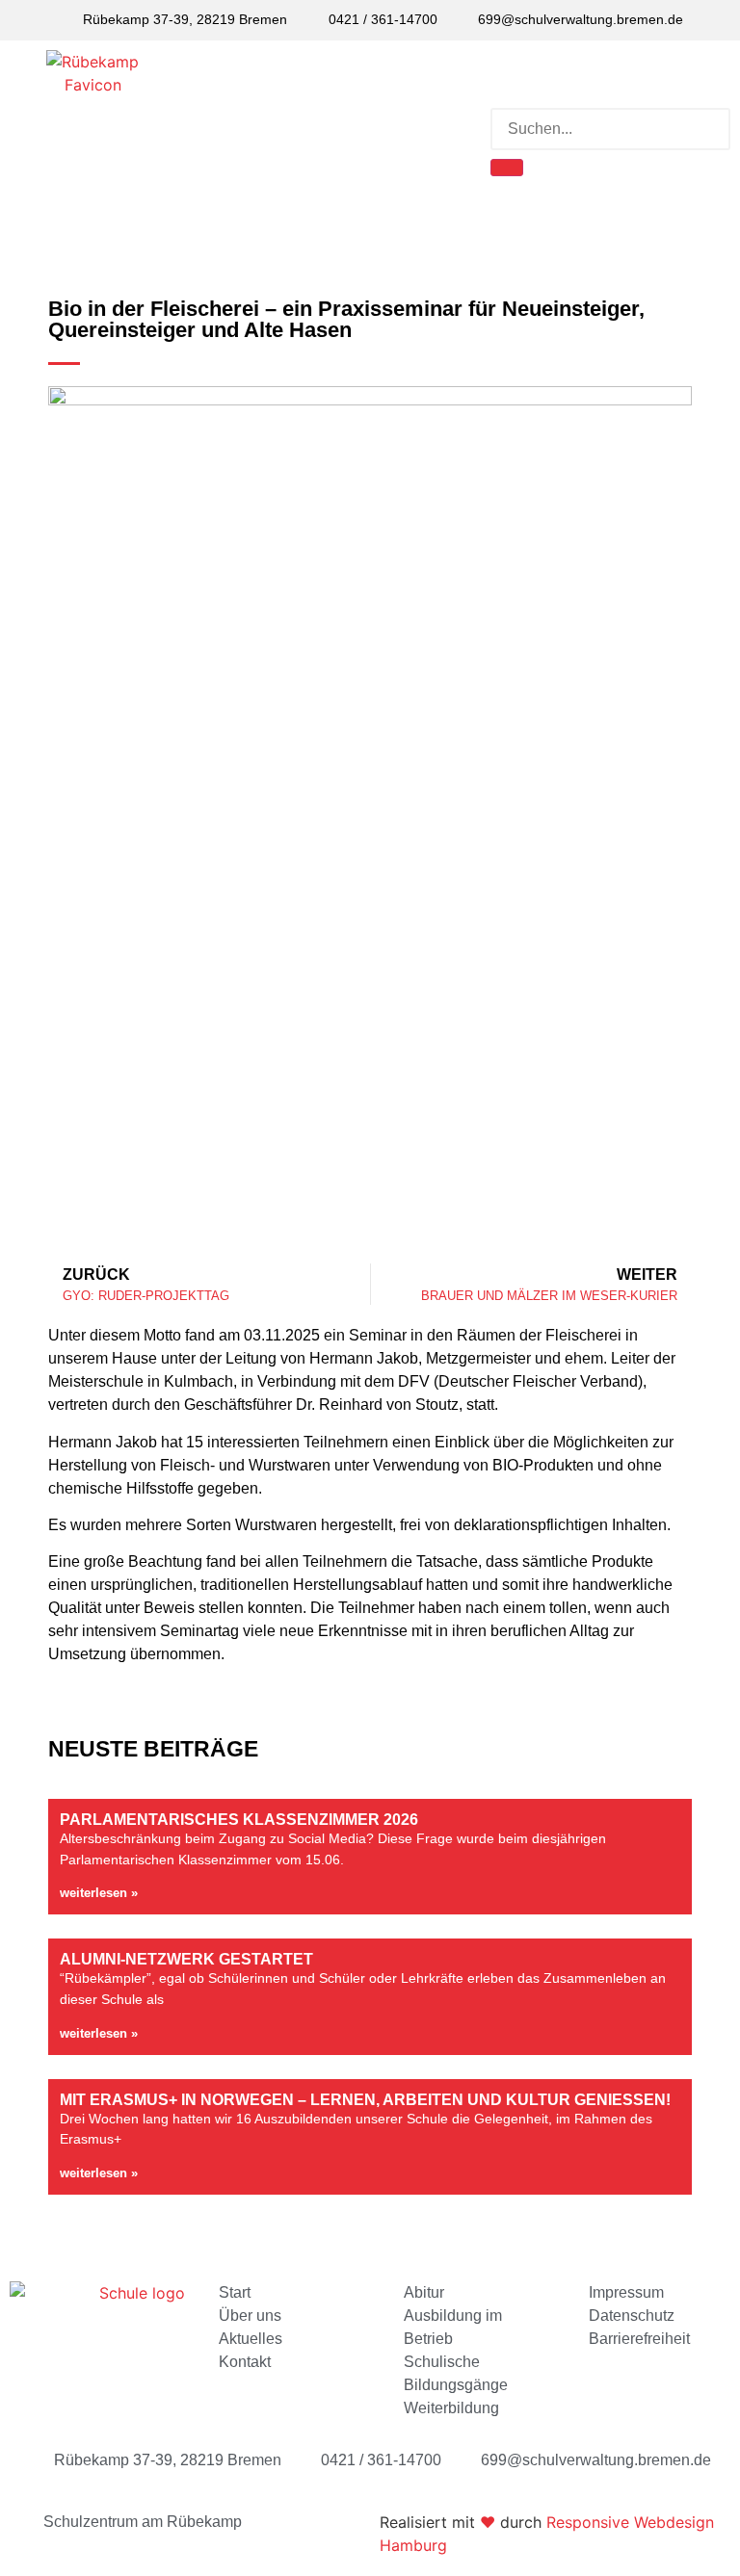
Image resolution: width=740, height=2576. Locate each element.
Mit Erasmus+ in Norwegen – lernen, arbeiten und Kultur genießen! (365, 2100)
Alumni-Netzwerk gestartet (186, 1959)
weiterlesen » (99, 1893)
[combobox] (610, 129)
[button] (333, 130)
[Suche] (507, 168)
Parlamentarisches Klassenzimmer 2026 (239, 1820)
